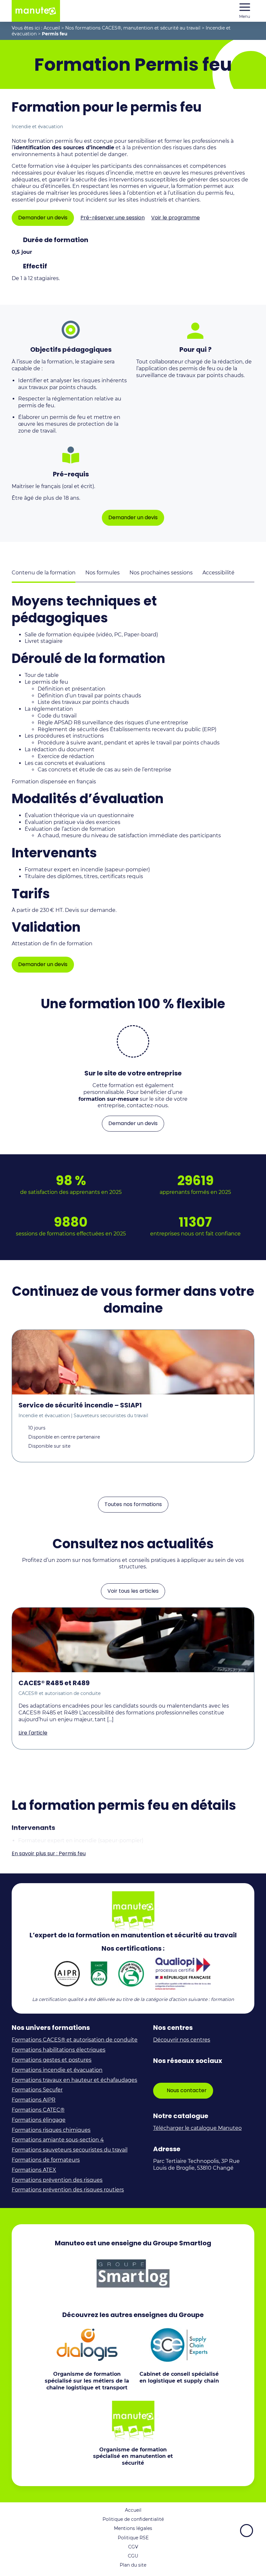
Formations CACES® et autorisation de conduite (75, 2040)
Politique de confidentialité (133, 2519)
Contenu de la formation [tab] (44, 573)
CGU (133, 2556)
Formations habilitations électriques (59, 2050)
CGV (133, 2547)
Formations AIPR (34, 2100)
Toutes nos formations (133, 1504)
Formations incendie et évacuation (57, 2070)
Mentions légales (133, 2528)
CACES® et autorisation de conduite (60, 1693)
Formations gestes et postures (52, 2060)
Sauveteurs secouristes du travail (111, 1416)
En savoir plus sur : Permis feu (49, 1854)
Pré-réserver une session (113, 218)
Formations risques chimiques (51, 2130)
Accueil (52, 28)
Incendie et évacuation (37, 127)
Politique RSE (133, 2538)
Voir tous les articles (133, 1591)
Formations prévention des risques (57, 2180)
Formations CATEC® (38, 2110)
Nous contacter (187, 2090)
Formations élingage (39, 2120)
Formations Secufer (37, 2090)
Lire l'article (33, 1733)
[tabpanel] (133, 783)
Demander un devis (43, 218)
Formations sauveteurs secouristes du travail (70, 2150)
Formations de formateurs (46, 2160)
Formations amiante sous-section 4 (58, 2140)
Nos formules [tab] (103, 573)
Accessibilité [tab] (218, 573)
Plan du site (133, 2565)
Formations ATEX (34, 2170)
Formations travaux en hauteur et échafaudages (74, 2080)
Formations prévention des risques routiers (68, 2190)
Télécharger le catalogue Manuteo (197, 2128)
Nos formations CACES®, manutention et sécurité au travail (133, 28)
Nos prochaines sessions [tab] (161, 573)
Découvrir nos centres (182, 2040)
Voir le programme (175, 218)
